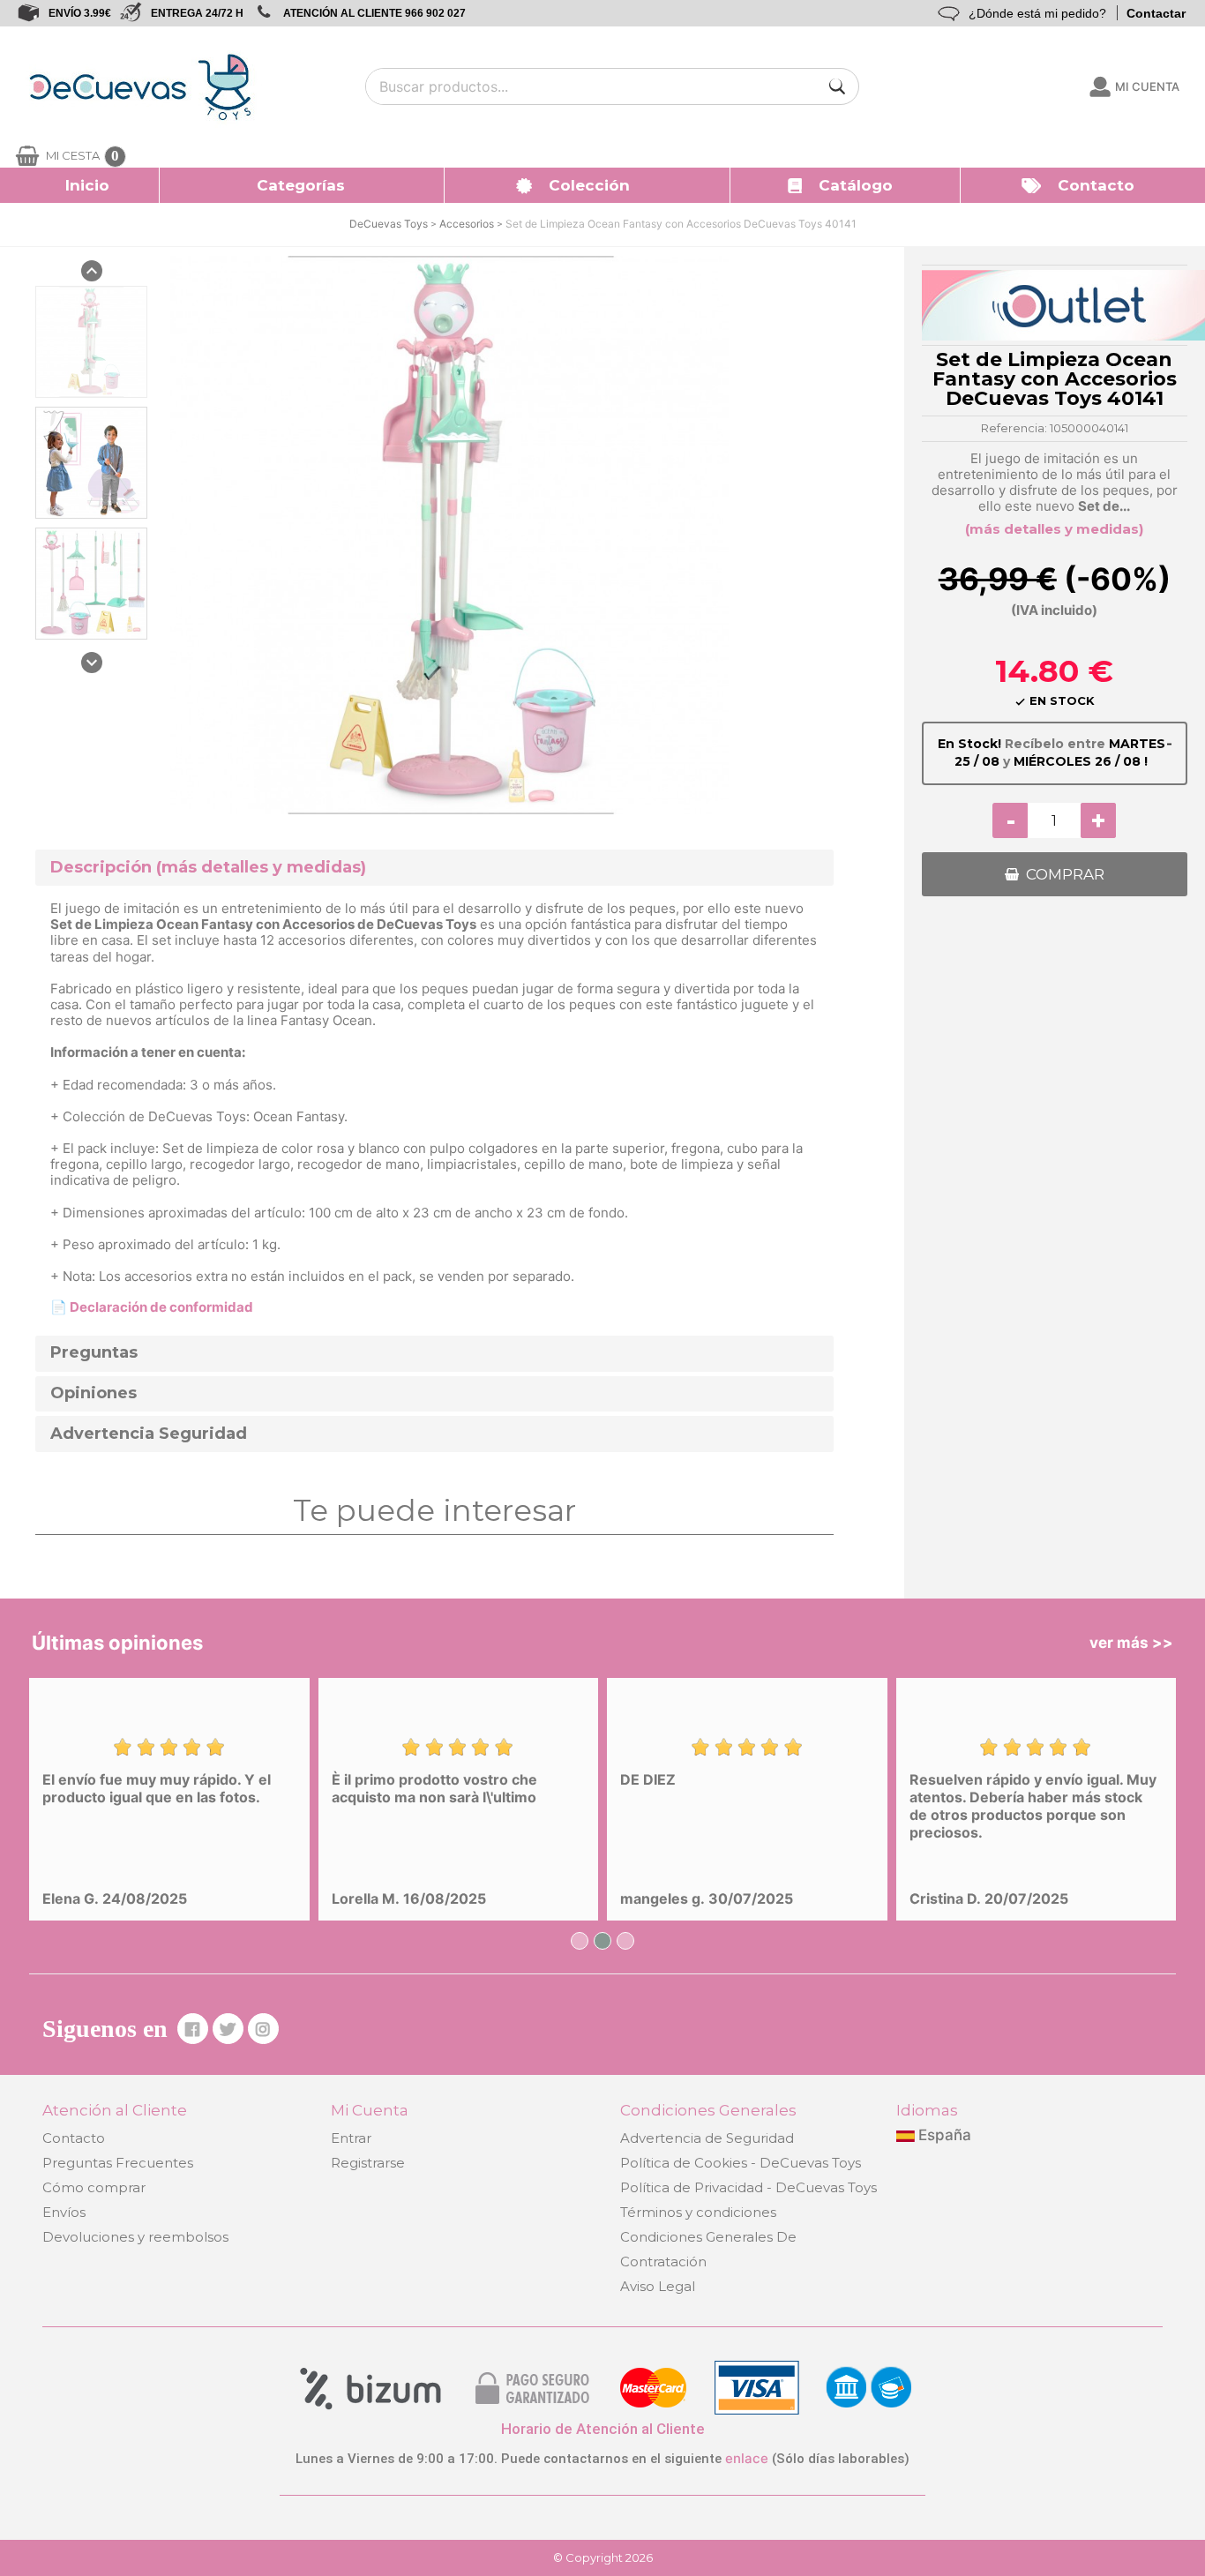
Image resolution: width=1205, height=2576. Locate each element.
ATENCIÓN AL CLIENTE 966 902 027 (374, 13)
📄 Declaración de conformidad (152, 1307)
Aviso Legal (658, 2286)
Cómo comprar (94, 2187)
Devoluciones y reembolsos (135, 2237)
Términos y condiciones (698, 2212)
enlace (747, 2458)
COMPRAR (1065, 874)
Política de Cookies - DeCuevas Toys (741, 2163)
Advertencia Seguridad (149, 1434)
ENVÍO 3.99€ (80, 13)
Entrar (351, 2138)
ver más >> (1131, 1643)
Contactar (1156, 13)
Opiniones (94, 1393)
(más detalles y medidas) (1054, 529)
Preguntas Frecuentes (118, 2163)
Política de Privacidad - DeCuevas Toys (748, 2187)
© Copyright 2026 (603, 2557)
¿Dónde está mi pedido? (1037, 13)
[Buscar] (837, 86)
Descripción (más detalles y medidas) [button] (208, 868)
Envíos (64, 2212)
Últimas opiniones (117, 1643)
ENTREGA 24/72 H (197, 13)
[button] (302, 185)
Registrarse (368, 2163)
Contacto (74, 2138)
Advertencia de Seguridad (707, 2138)
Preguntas (94, 1353)
